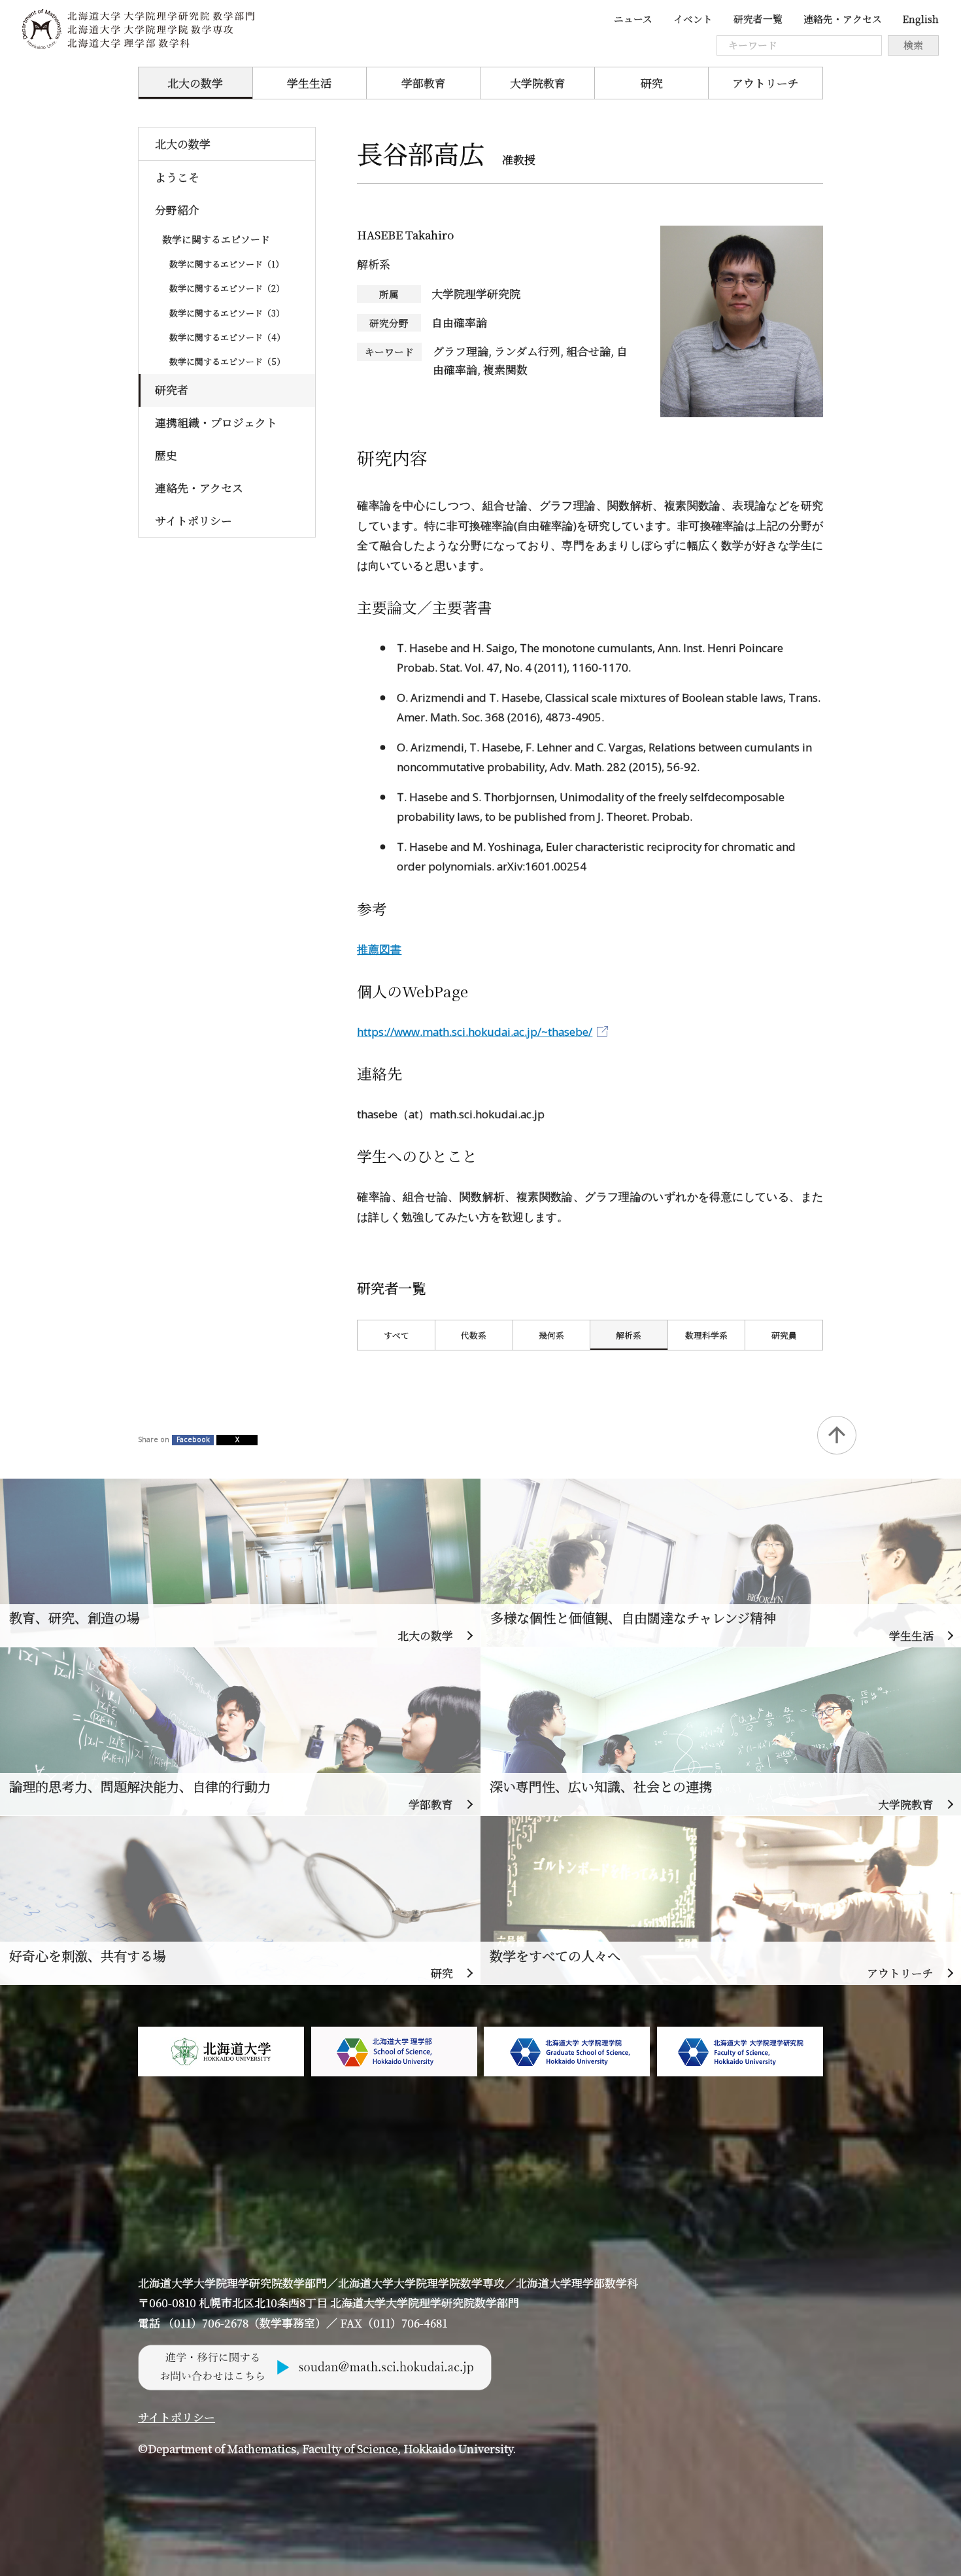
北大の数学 (195, 83)
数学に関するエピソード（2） (227, 288)
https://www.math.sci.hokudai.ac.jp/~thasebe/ (475, 1032)
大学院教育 (538, 83)
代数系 (474, 1335)
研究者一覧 (758, 19)
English (920, 19)
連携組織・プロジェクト (216, 422)
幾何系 (551, 1335)
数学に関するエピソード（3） (227, 313)
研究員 (784, 1335)
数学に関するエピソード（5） (227, 361)
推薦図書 (379, 949)
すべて (396, 1335)
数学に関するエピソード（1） (227, 264)
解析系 (629, 1335)
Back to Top (836, 1435)
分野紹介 (177, 210)
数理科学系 (706, 1335)
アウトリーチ (766, 83)
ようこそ (177, 177)
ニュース (633, 19)
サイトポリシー (194, 521)
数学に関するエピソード (216, 239)
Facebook (193, 1439)
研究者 (172, 390)
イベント (693, 19)
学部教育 (424, 83)
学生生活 (309, 83)
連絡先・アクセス (843, 19)
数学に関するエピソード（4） (227, 337)
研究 (652, 83)
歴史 (166, 455)
